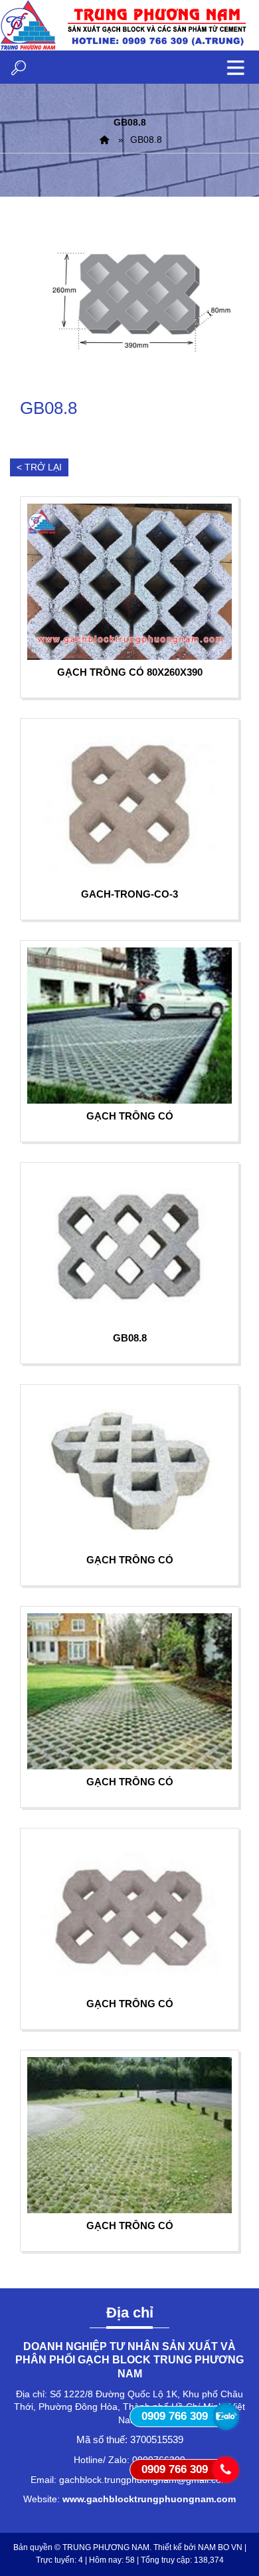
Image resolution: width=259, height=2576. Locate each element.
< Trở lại (39, 467)
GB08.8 (130, 1338)
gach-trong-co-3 (129, 894)
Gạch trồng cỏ (130, 1116)
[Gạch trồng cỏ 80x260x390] (129, 582)
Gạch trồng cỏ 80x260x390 (130, 672)
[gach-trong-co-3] (129, 804)
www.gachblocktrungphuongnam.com (149, 2499)
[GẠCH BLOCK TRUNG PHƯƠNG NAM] (104, 140)
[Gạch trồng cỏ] (129, 1026)
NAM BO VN (220, 2547)
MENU (236, 67)
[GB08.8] (129, 305)
